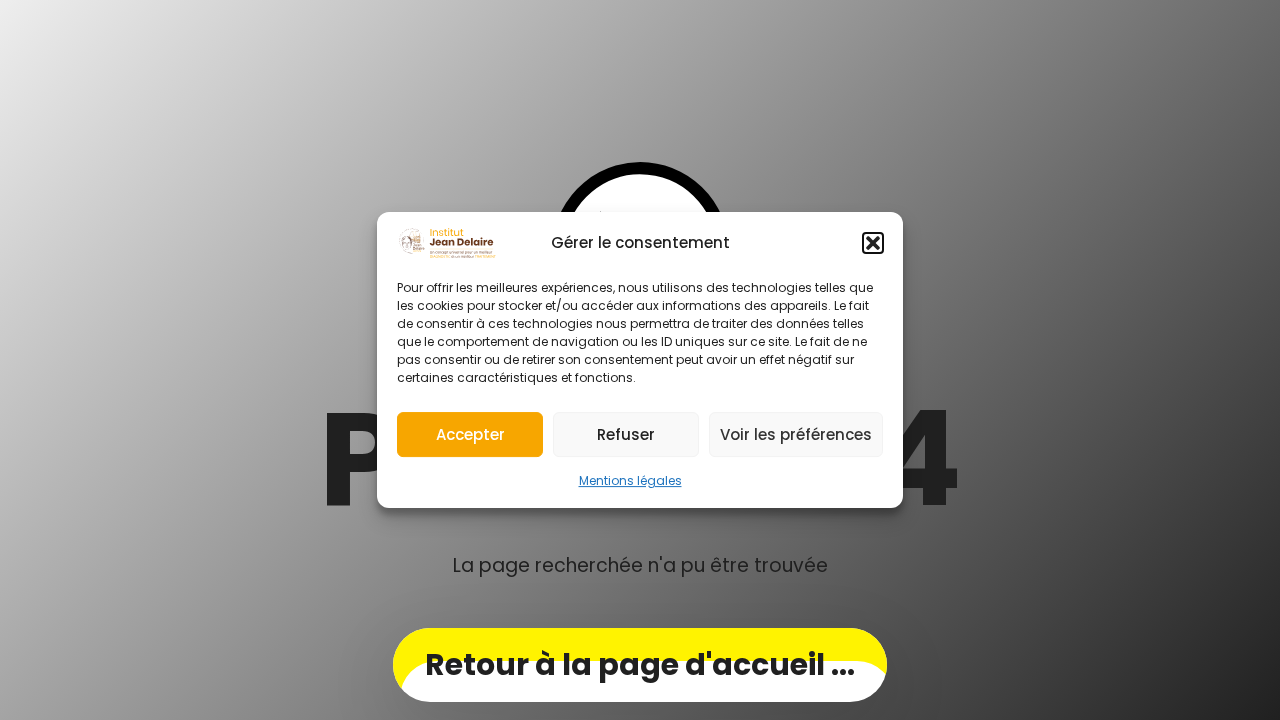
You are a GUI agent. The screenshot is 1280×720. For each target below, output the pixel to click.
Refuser (626, 434)
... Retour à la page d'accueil (640, 664)
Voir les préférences (796, 434)
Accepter (470, 434)
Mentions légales (630, 480)
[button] (873, 243)
